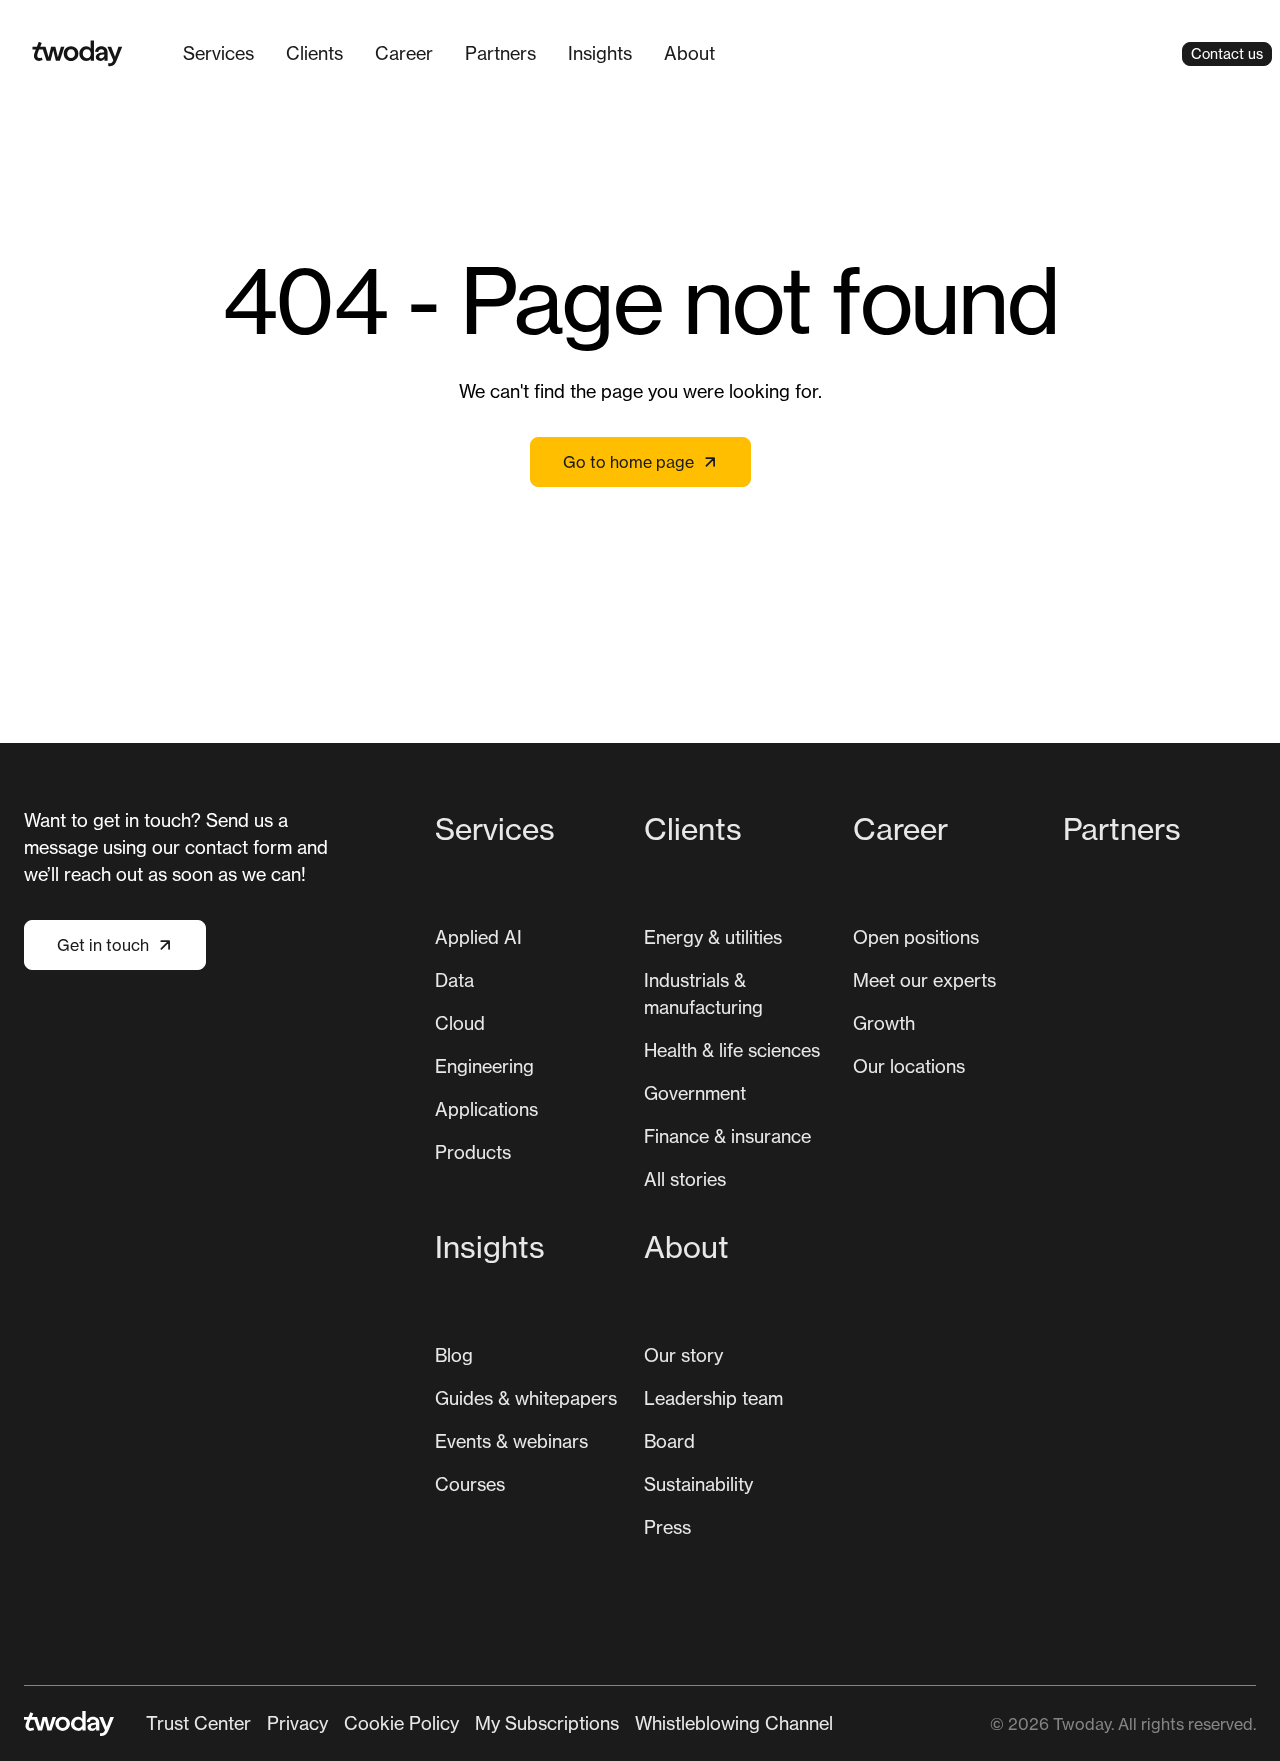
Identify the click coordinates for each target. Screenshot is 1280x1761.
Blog (454, 1355)
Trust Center (198, 1723)
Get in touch (103, 945)
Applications (486, 1109)
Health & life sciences (732, 1050)
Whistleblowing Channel (734, 1723)
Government (695, 1093)
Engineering (484, 1066)
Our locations (909, 1066)
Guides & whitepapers (526, 1398)
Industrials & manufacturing (703, 993)
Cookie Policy (401, 1723)
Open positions (916, 937)
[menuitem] (218, 53)
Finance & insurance (727, 1136)
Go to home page (628, 462)
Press (667, 1527)
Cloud (460, 1023)
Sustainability (698, 1484)
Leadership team (713, 1398)
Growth (884, 1023)
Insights (600, 53)
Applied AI (478, 937)
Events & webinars (511, 1441)
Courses (470, 1484)
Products (473, 1152)
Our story (683, 1355)
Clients (314, 53)
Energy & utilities (713, 937)
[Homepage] (77, 53)
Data (454, 980)
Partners (500, 53)
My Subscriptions (547, 1723)
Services (218, 53)
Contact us (1227, 53)
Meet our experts (924, 980)
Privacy (297, 1723)
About (689, 53)
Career (404, 53)
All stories (685, 1179)
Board (669, 1441)
